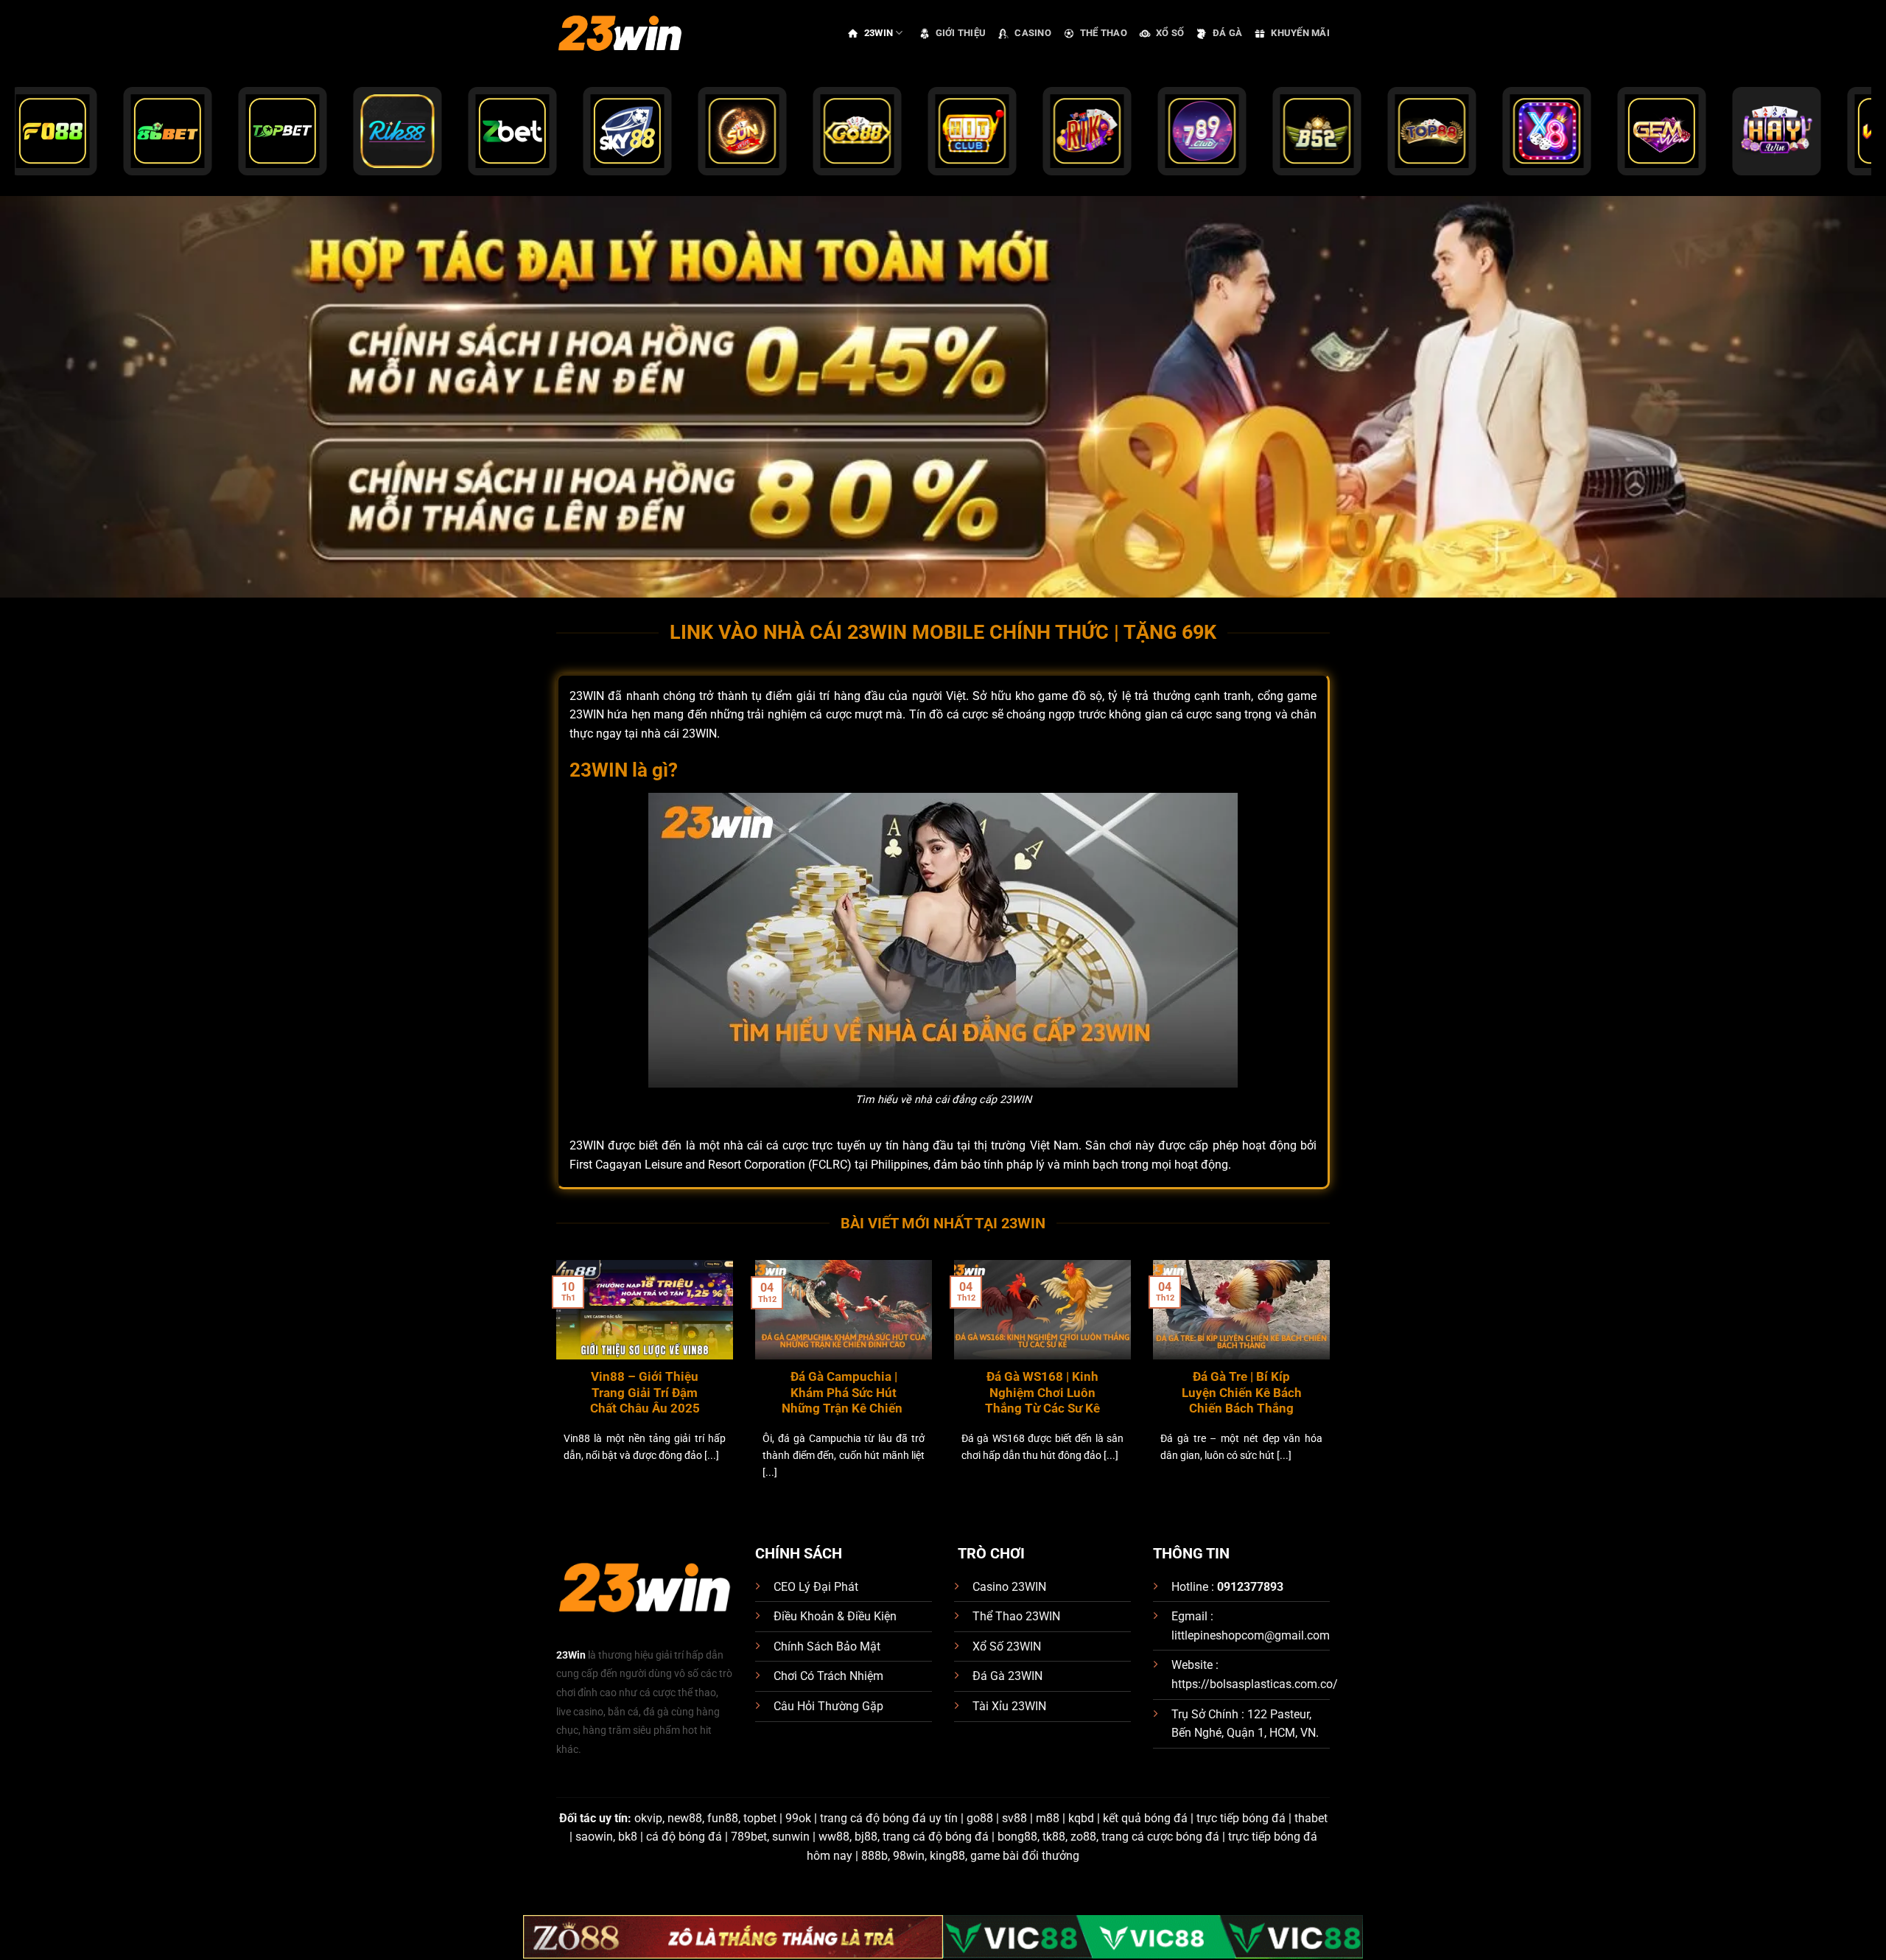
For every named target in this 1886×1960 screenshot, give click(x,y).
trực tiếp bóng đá (1241, 1818)
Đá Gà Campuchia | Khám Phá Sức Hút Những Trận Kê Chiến (844, 1393)
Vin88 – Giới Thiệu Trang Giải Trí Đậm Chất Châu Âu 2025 (645, 1393)
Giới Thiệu (961, 33)
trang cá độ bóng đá (936, 1837)
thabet (1311, 1818)
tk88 (1054, 1837)
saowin (594, 1837)
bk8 (628, 1837)
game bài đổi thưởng (1025, 1856)
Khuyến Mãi (1300, 33)
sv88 (1014, 1818)
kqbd (1081, 1818)
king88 (947, 1856)
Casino (1033, 33)
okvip (648, 1818)
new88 (685, 1818)
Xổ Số (1170, 33)
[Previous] (553, 1388)
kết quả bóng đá (1145, 1818)
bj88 (866, 1837)
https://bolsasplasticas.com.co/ (1255, 1684)
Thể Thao (1104, 33)
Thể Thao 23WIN (1016, 1616)
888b (874, 1856)
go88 (980, 1818)
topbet (760, 1818)
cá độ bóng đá (684, 1837)
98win (909, 1856)
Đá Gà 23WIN (1007, 1676)
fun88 (723, 1818)
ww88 (834, 1837)
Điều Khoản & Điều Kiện (835, 1616)
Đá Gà (1227, 33)
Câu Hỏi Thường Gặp (828, 1706)
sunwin (791, 1837)
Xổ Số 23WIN (1007, 1646)
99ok (798, 1818)
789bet (749, 1837)
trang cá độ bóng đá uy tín (889, 1818)
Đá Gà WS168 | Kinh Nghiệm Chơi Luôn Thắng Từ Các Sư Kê (1042, 1393)
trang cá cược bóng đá (1160, 1837)
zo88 (1083, 1837)
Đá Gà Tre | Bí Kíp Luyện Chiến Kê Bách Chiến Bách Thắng (1242, 1393)
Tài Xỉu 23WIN (1009, 1706)
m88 (1048, 1818)
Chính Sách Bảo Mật (827, 1646)
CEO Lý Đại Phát (816, 1587)
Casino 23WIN (1009, 1587)
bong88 (1017, 1837)
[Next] (1333, 1388)
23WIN (879, 33)
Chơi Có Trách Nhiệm (828, 1676)
